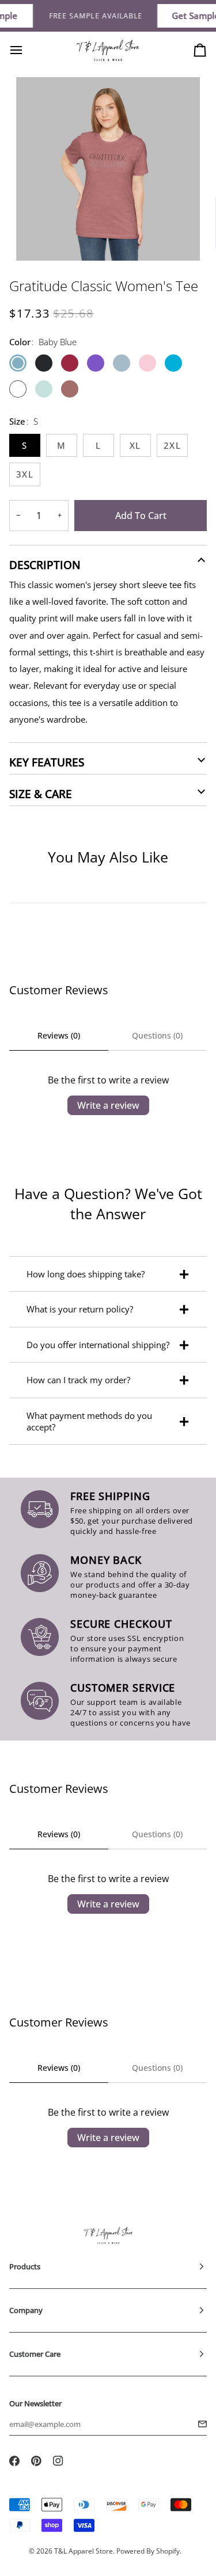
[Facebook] (14, 2461)
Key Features (47, 762)
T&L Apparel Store (84, 2551)
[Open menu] (26, 50)
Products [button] (25, 2266)
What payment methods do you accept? (89, 1421)
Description (45, 565)
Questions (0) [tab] (157, 1035)
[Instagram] (58, 2461)
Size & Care (41, 794)
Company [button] (26, 2310)
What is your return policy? (80, 1309)
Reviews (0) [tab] (59, 1035)
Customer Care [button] (35, 2354)
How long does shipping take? (86, 1274)
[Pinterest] (36, 2461)
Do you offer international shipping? (98, 1345)
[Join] (199, 2424)
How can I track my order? (78, 1380)
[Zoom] (38, 239)
